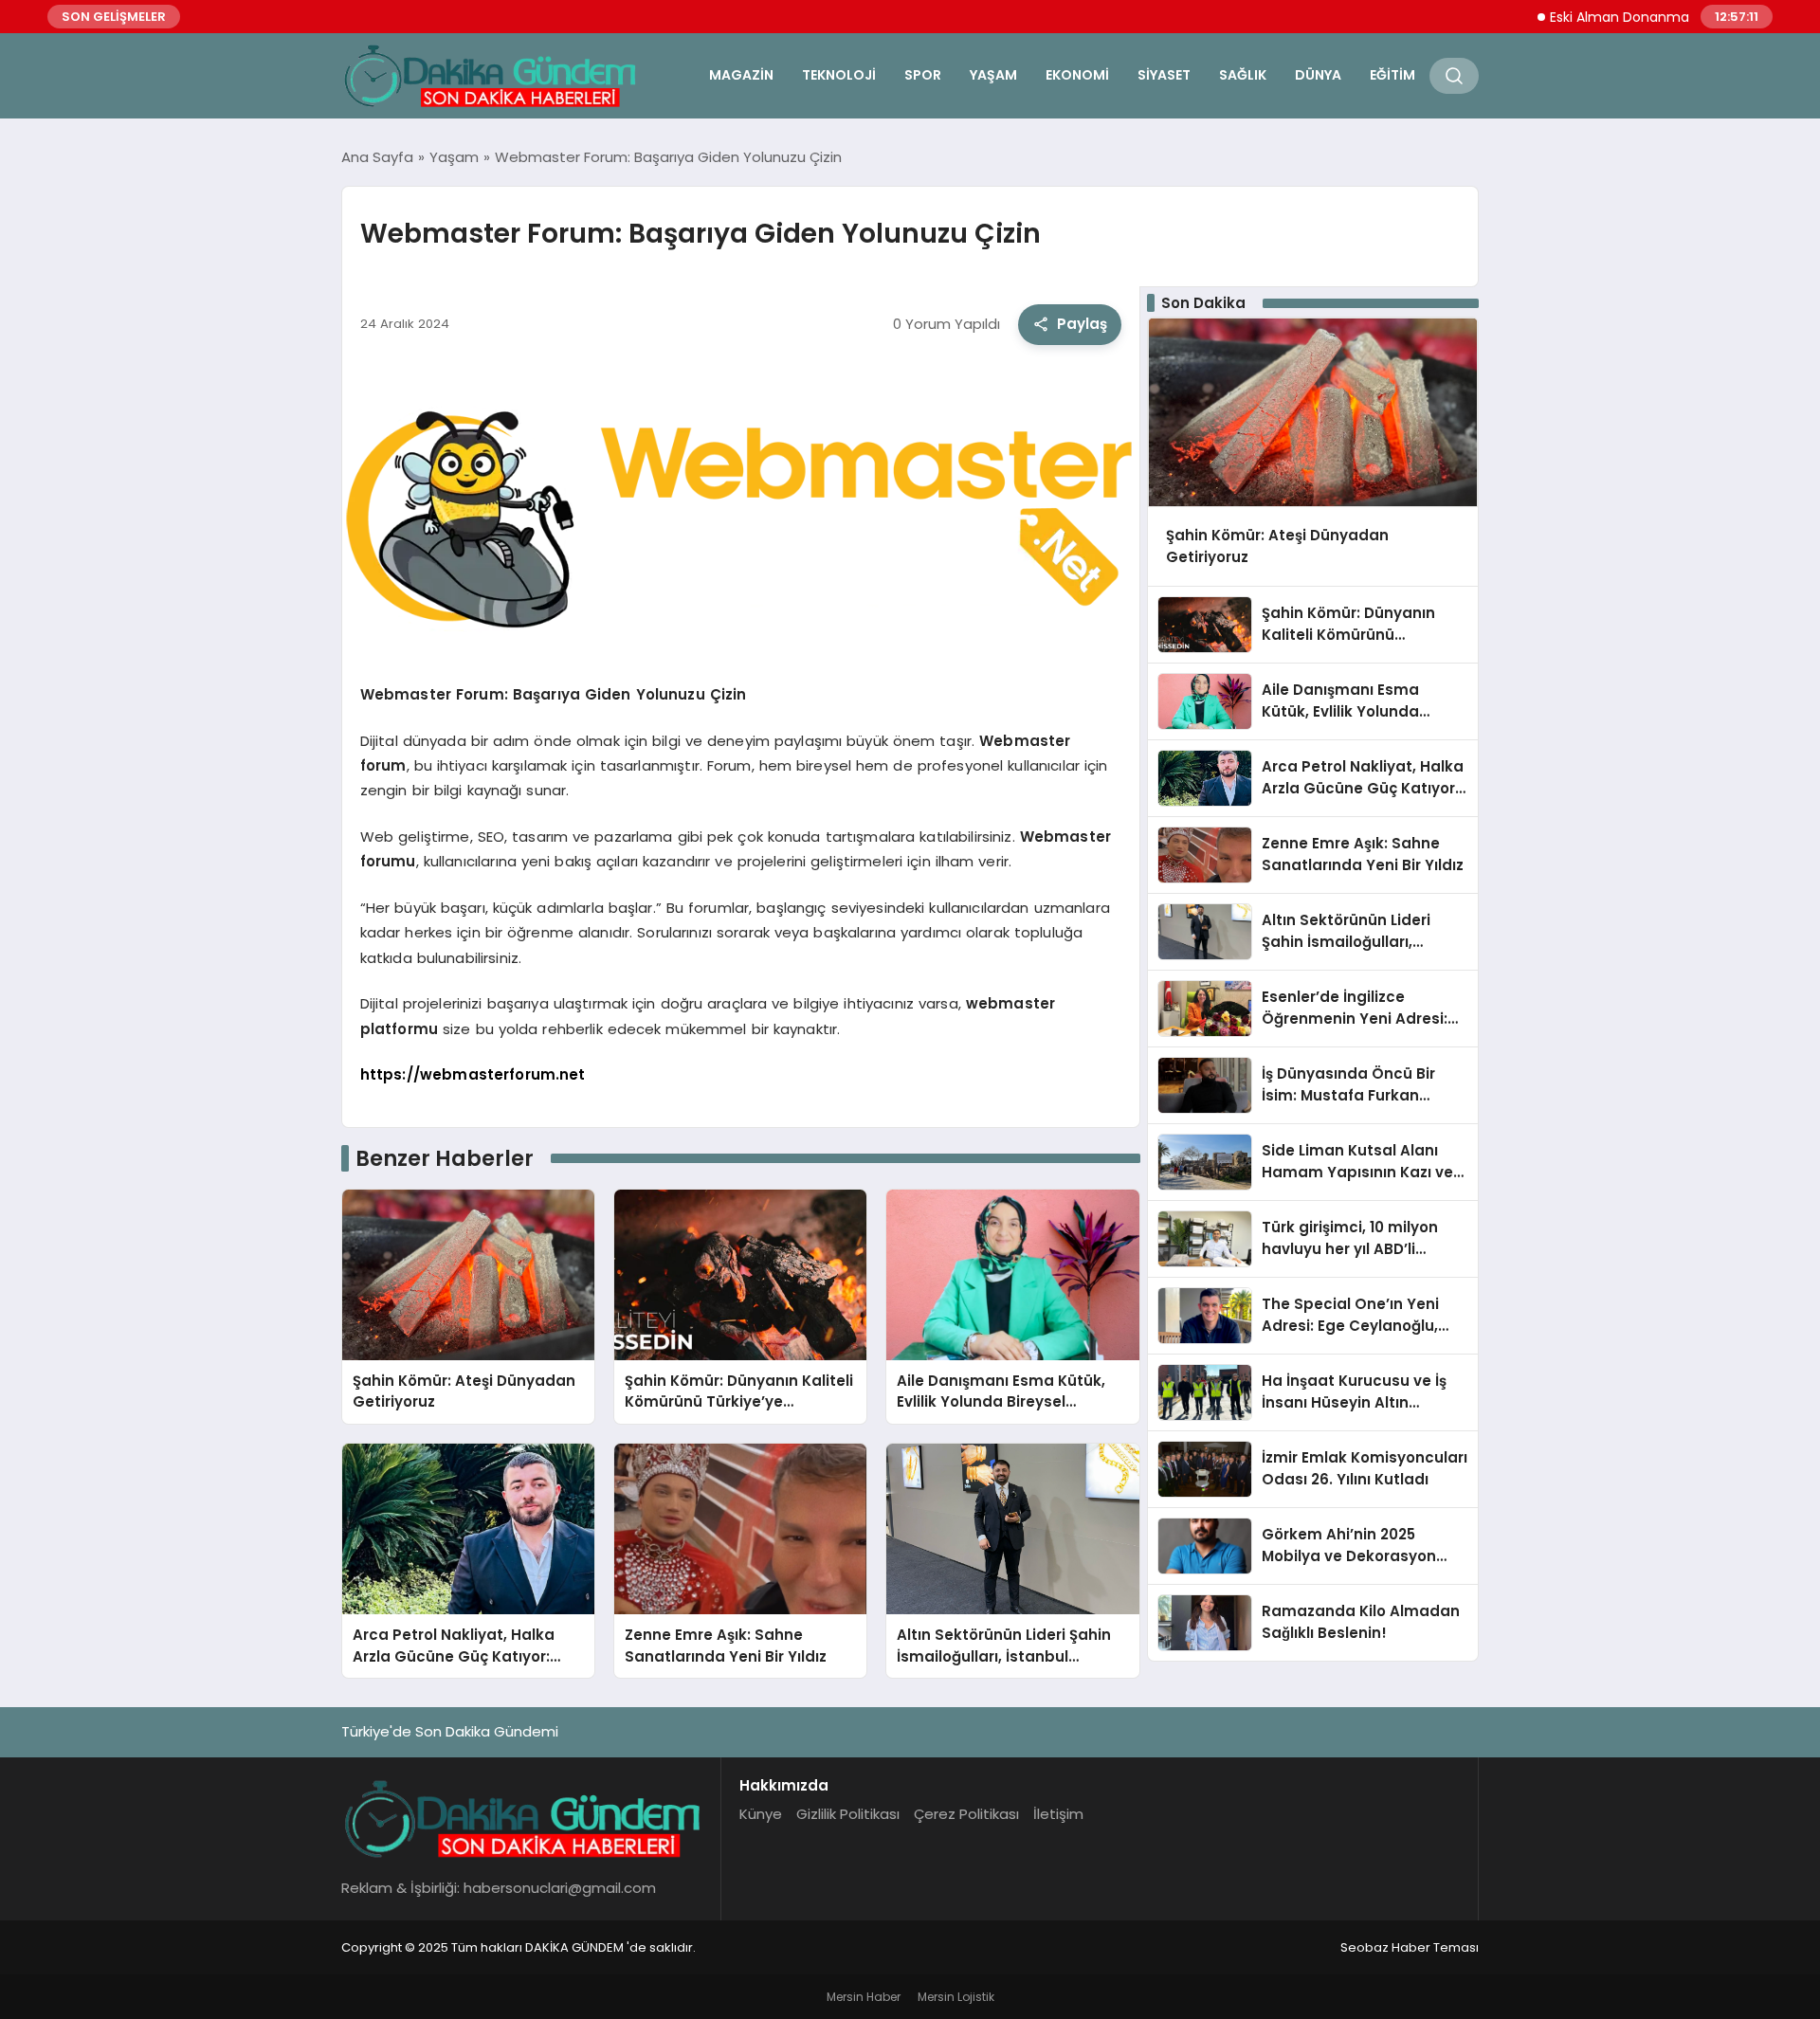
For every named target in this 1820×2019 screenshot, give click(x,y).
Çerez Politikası (966, 1814)
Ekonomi (1077, 75)
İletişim (1058, 1814)
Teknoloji (839, 75)
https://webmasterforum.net (473, 1074)
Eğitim (1392, 75)
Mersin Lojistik (956, 1997)
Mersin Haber (864, 1997)
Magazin (741, 75)
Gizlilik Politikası (848, 1814)
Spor (923, 75)
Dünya (1318, 75)
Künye (761, 1814)
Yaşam (993, 75)
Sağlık (1243, 75)
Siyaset (1164, 75)
